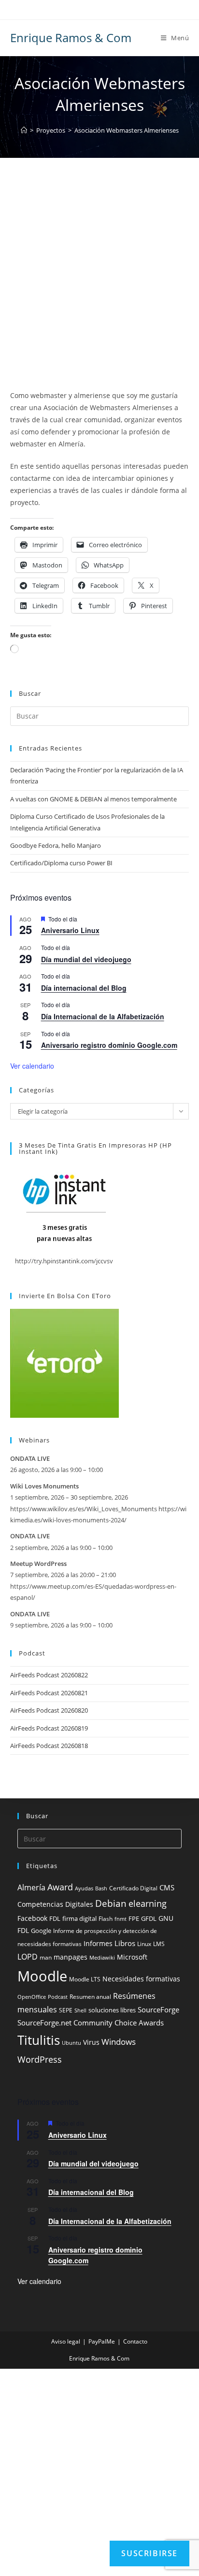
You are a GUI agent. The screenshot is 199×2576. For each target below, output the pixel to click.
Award (60, 1887)
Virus (91, 2042)
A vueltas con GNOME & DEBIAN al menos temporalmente (93, 799)
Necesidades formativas (141, 1979)
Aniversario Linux (70, 930)
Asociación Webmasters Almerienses (127, 130)
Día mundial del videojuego (86, 959)
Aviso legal (66, 2341)
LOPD (28, 1957)
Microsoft (132, 1957)
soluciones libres (112, 2010)
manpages (71, 1957)
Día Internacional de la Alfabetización (103, 1016)
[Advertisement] (99, 286)
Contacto (135, 2341)
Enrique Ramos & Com (71, 38)
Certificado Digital (133, 1888)
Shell (80, 2010)
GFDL (149, 1919)
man (46, 1957)
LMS (159, 1944)
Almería (31, 1887)
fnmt (121, 1919)
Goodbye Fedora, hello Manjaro (56, 845)
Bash (101, 1888)
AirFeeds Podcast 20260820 (49, 1710)
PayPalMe (102, 2341)
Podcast (58, 1997)
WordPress (40, 2059)
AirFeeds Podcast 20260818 (49, 1746)
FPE (134, 1919)
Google (41, 1931)
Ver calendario (32, 1066)
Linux (144, 1944)
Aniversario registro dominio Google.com (109, 1045)
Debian (111, 1903)
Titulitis (39, 2040)
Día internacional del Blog (84, 988)
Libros (125, 1943)
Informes (98, 1944)
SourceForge (158, 2009)
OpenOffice (32, 1997)
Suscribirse (149, 2553)
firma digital (79, 1919)
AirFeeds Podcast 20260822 (49, 1675)
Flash (106, 1919)
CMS (167, 1887)
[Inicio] (24, 130)
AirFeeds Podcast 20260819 (49, 1728)
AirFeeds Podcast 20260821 (49, 1693)
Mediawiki (102, 1958)
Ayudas (84, 1888)
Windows (119, 2042)
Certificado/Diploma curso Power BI (61, 863)
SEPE (66, 2010)
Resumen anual (90, 1997)
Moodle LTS (85, 1979)
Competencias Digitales (55, 1904)
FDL (55, 1919)
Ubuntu (71, 2043)
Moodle (42, 1976)
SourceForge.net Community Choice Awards (91, 2023)
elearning (148, 1903)
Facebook (32, 1918)
